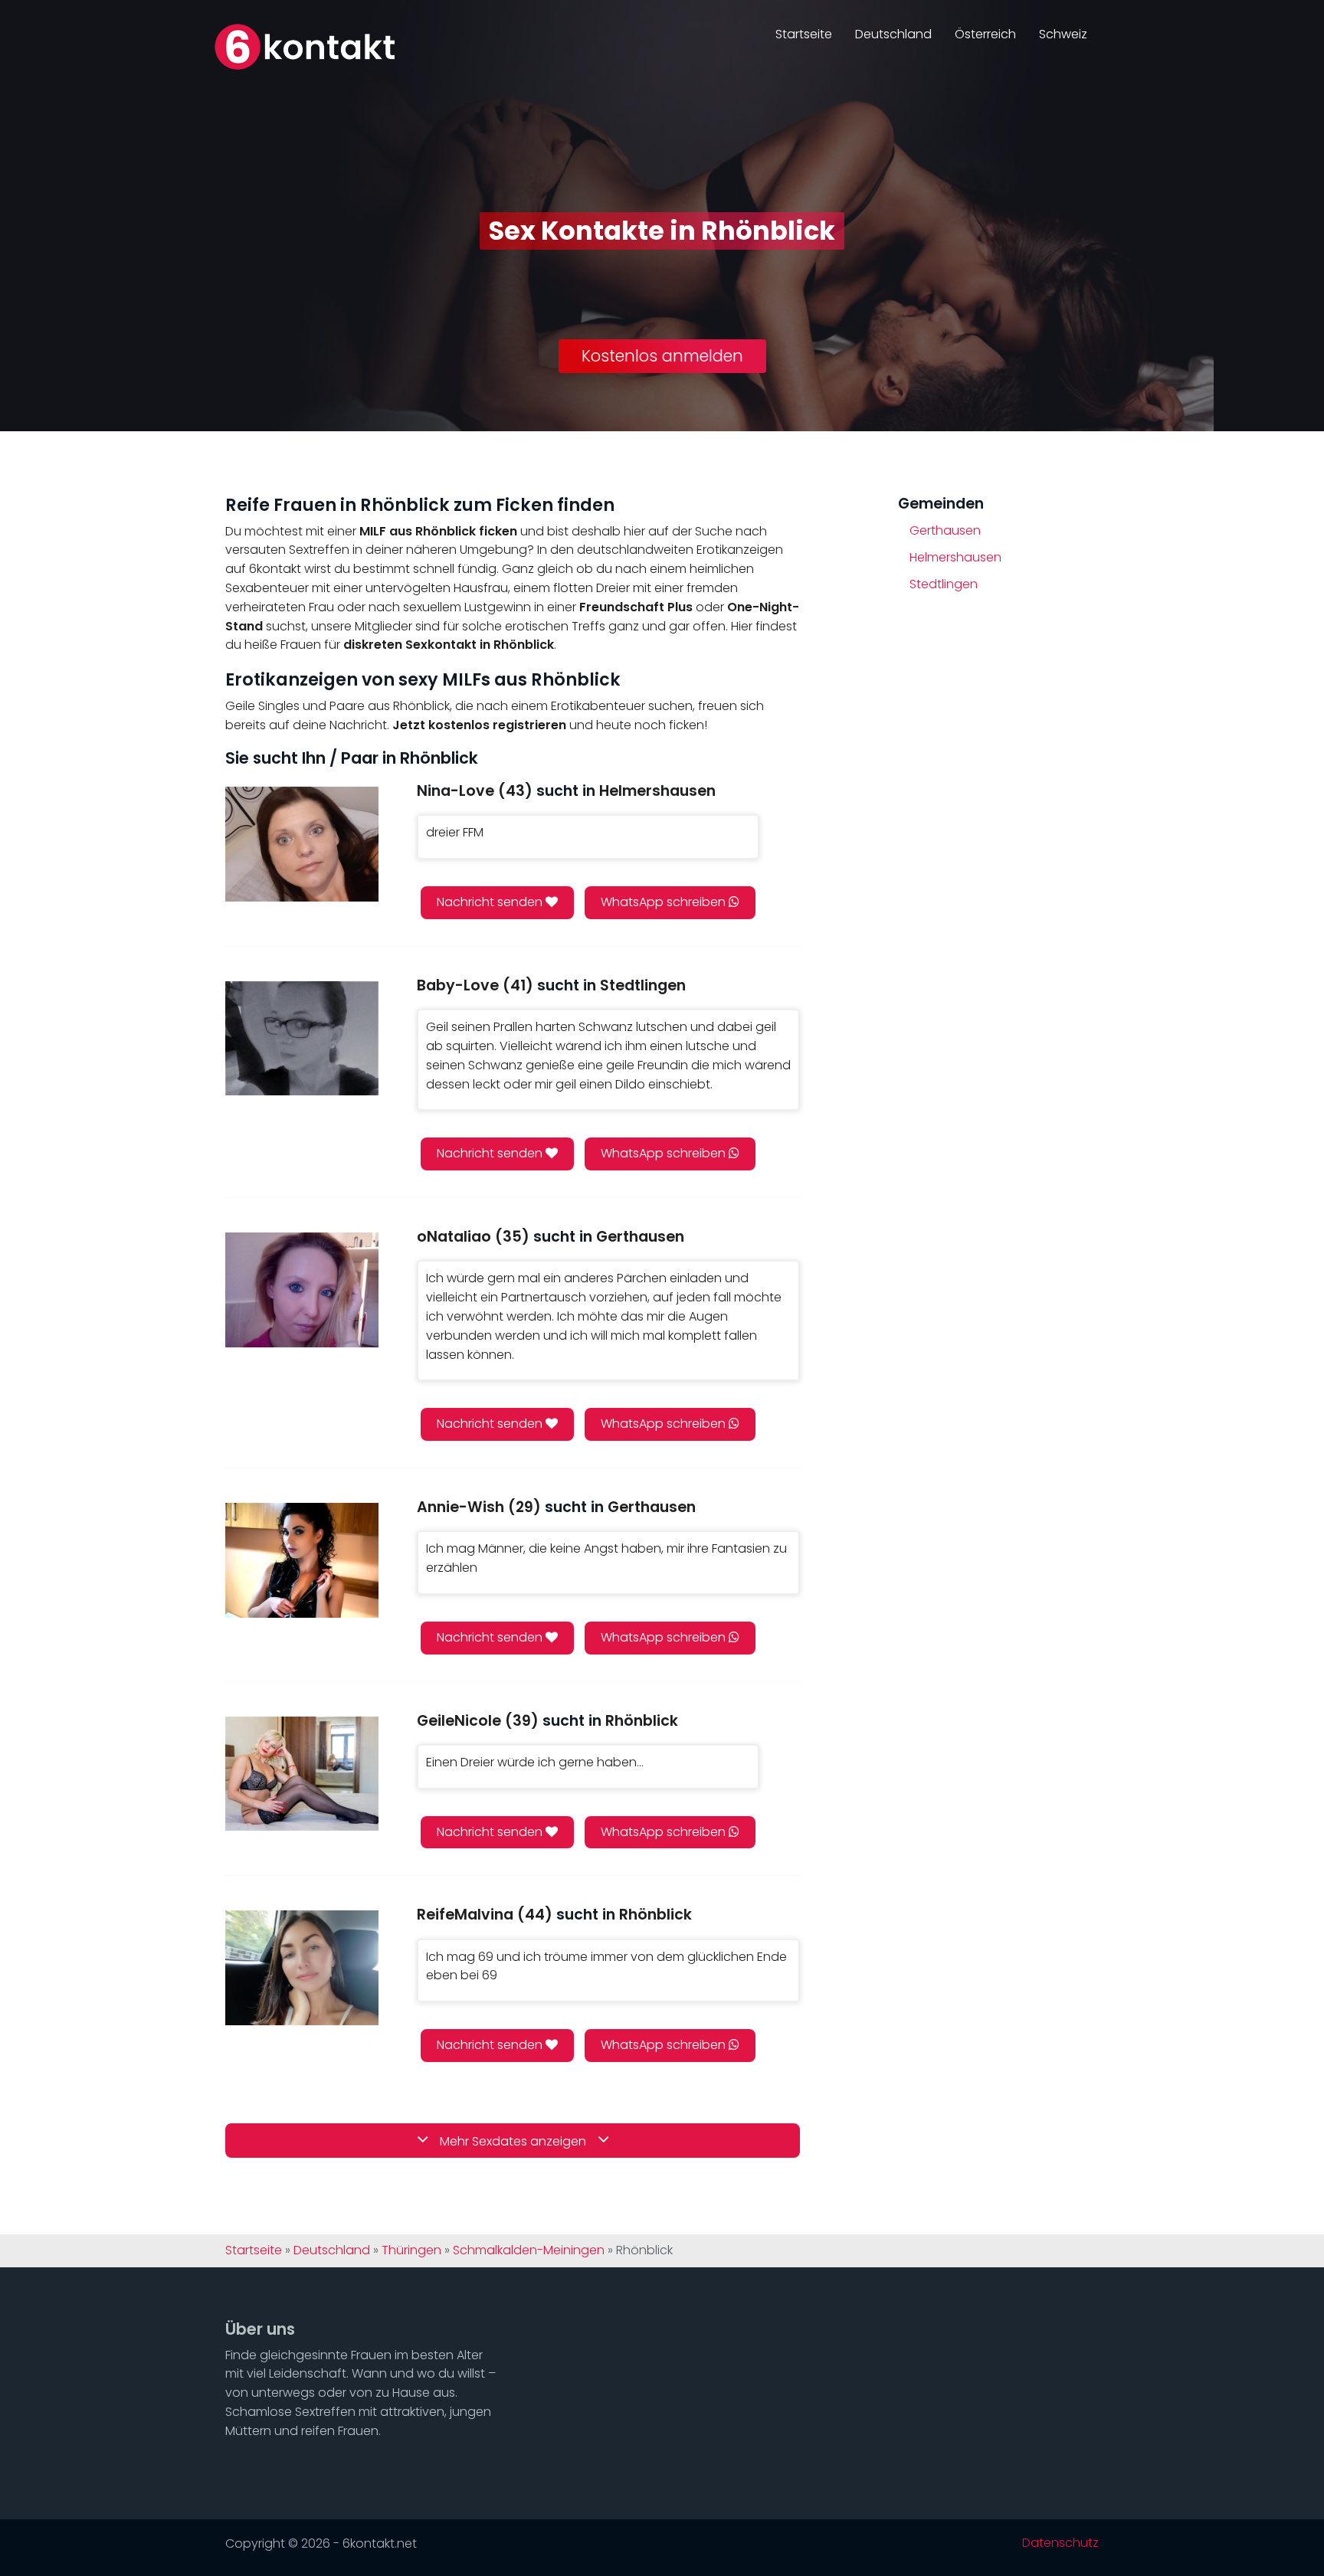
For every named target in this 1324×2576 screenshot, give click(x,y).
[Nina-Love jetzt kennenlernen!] (302, 844)
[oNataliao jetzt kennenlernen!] (302, 1290)
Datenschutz (1060, 2543)
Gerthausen (945, 530)
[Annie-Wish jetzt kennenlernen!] (302, 1560)
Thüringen (411, 2250)
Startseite (804, 34)
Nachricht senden (491, 902)
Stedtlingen (944, 584)
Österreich (985, 34)
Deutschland (893, 34)
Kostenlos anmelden (662, 356)
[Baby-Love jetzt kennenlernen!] (302, 1038)
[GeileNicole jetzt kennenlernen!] (302, 1774)
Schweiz (1063, 34)
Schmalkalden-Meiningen (529, 2250)
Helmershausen (955, 557)
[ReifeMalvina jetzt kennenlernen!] (302, 1967)
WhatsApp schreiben (665, 902)
